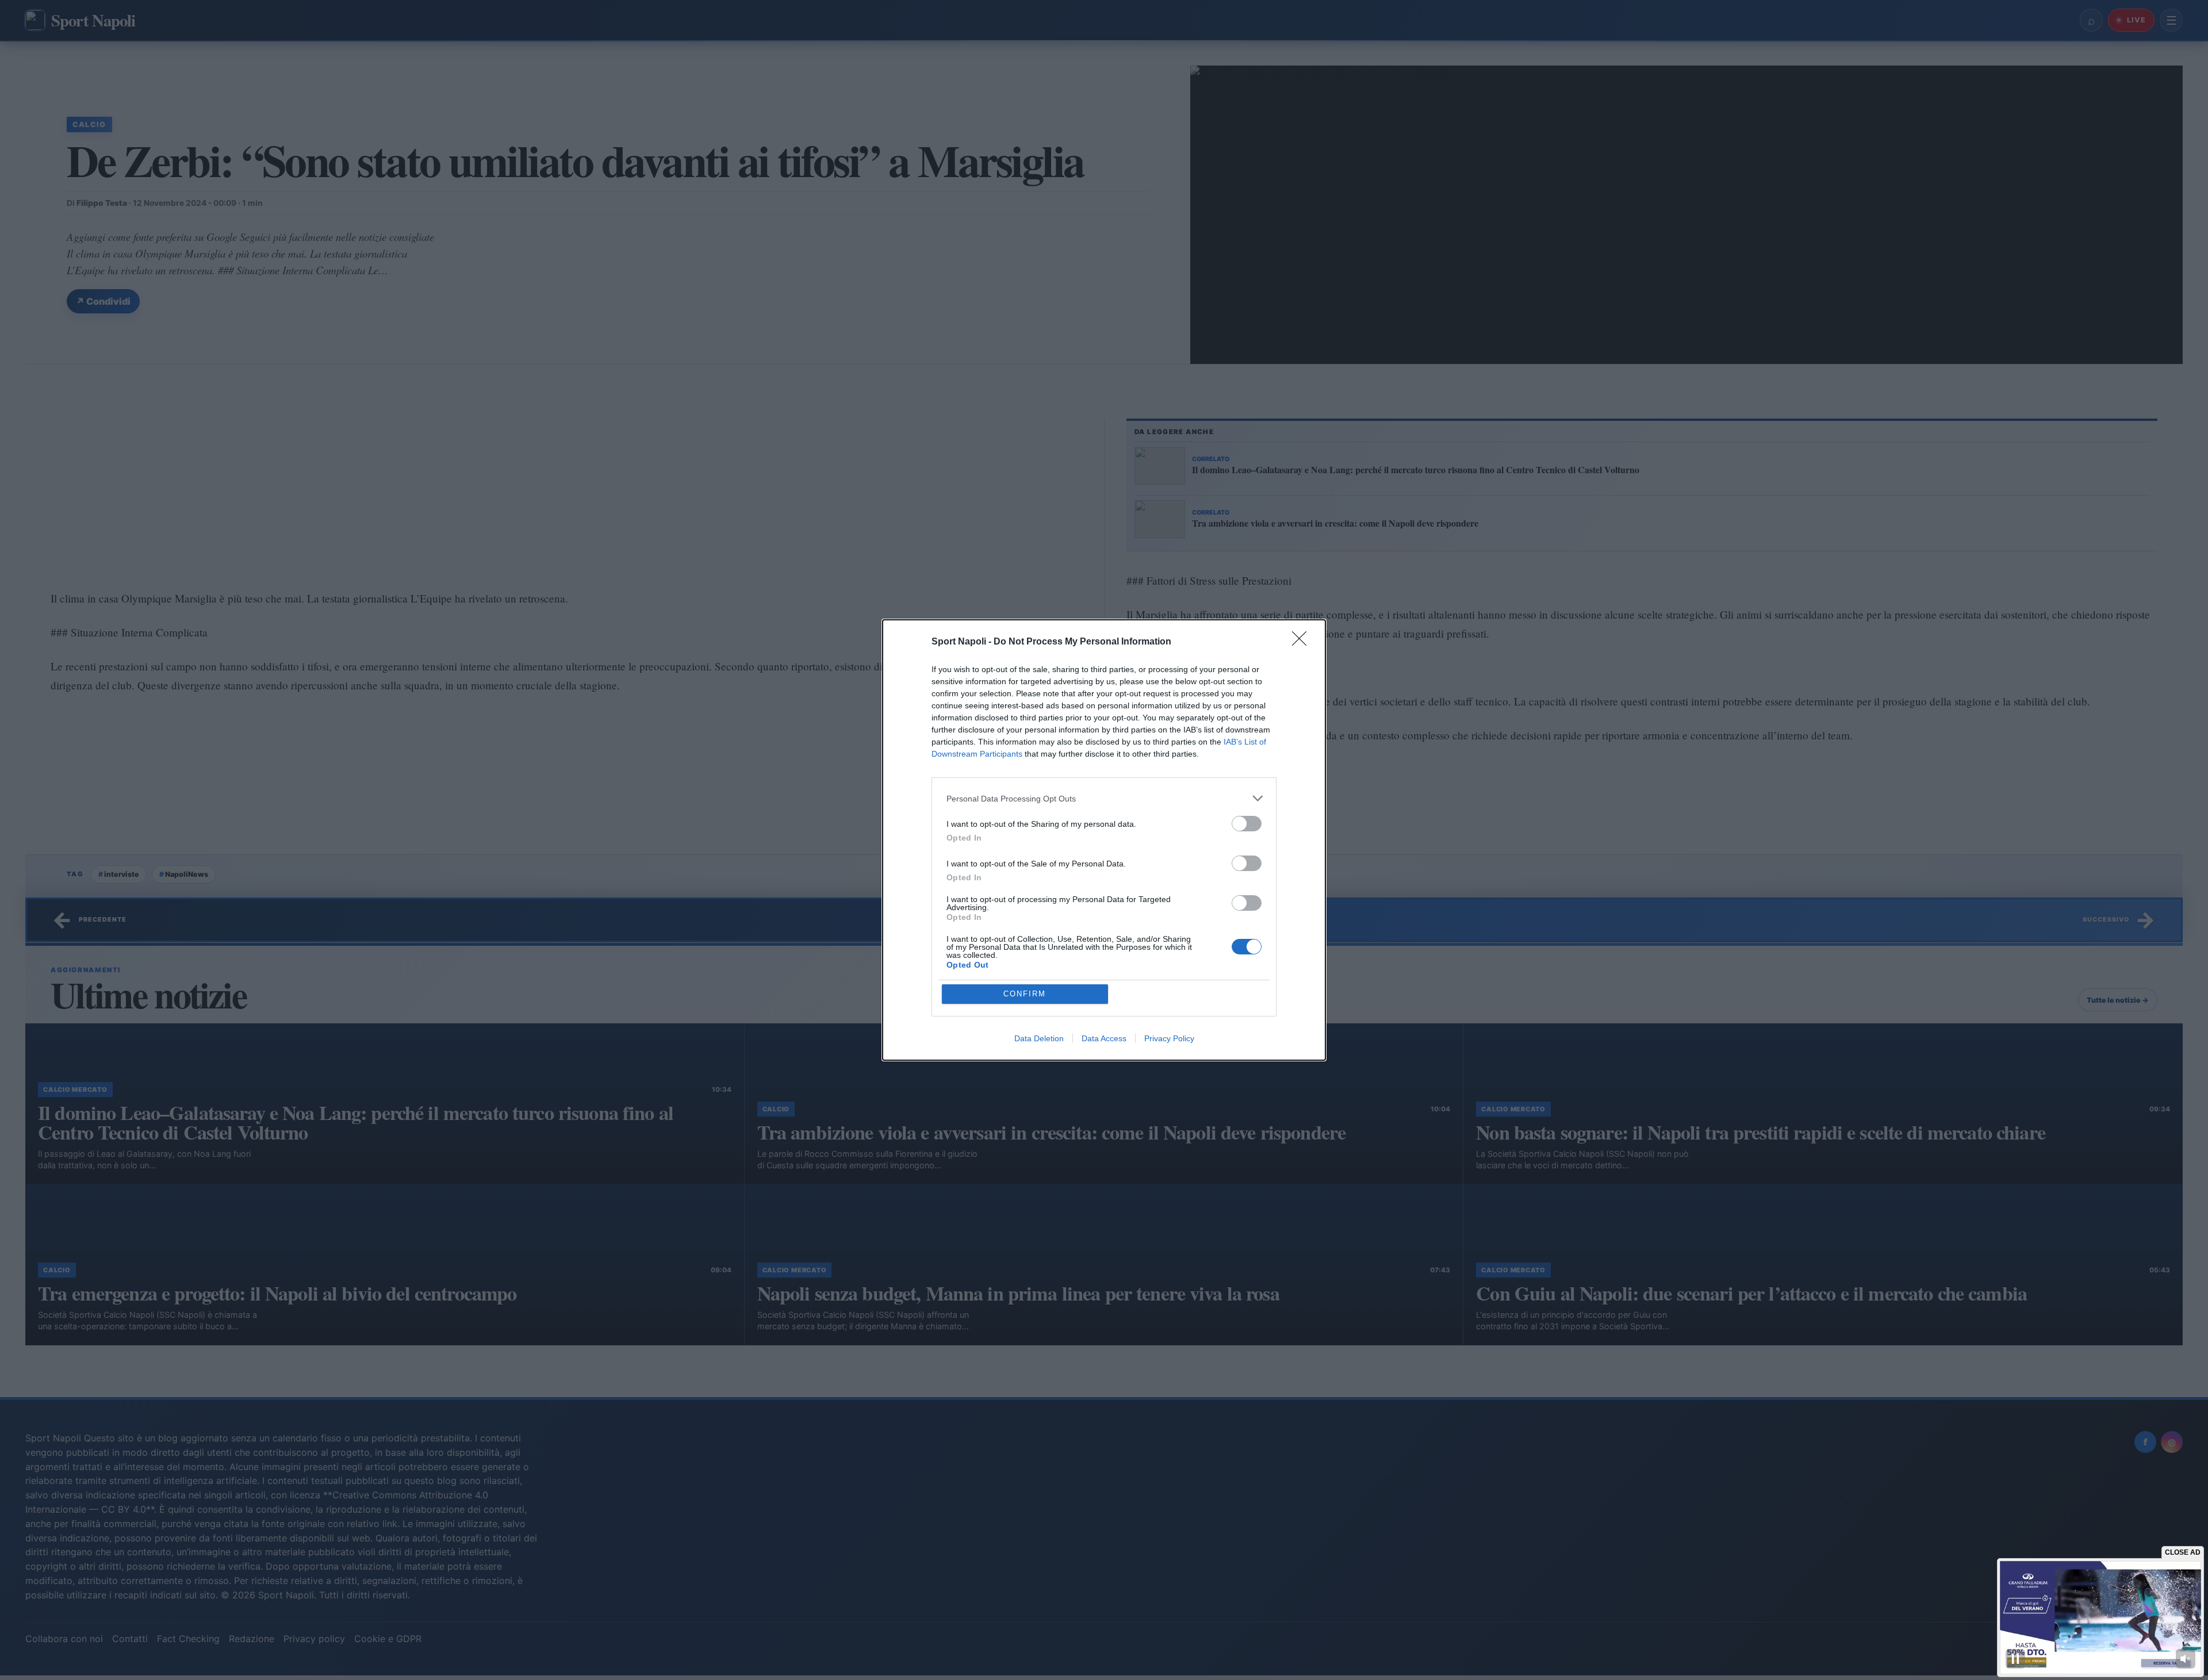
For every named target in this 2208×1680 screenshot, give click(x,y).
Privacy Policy (1169, 1038)
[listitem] (1104, 798)
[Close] (1303, 642)
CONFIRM (1025, 994)
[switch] (1247, 824)
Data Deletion (1039, 1038)
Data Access (1104, 1038)
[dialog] (1104, 840)
